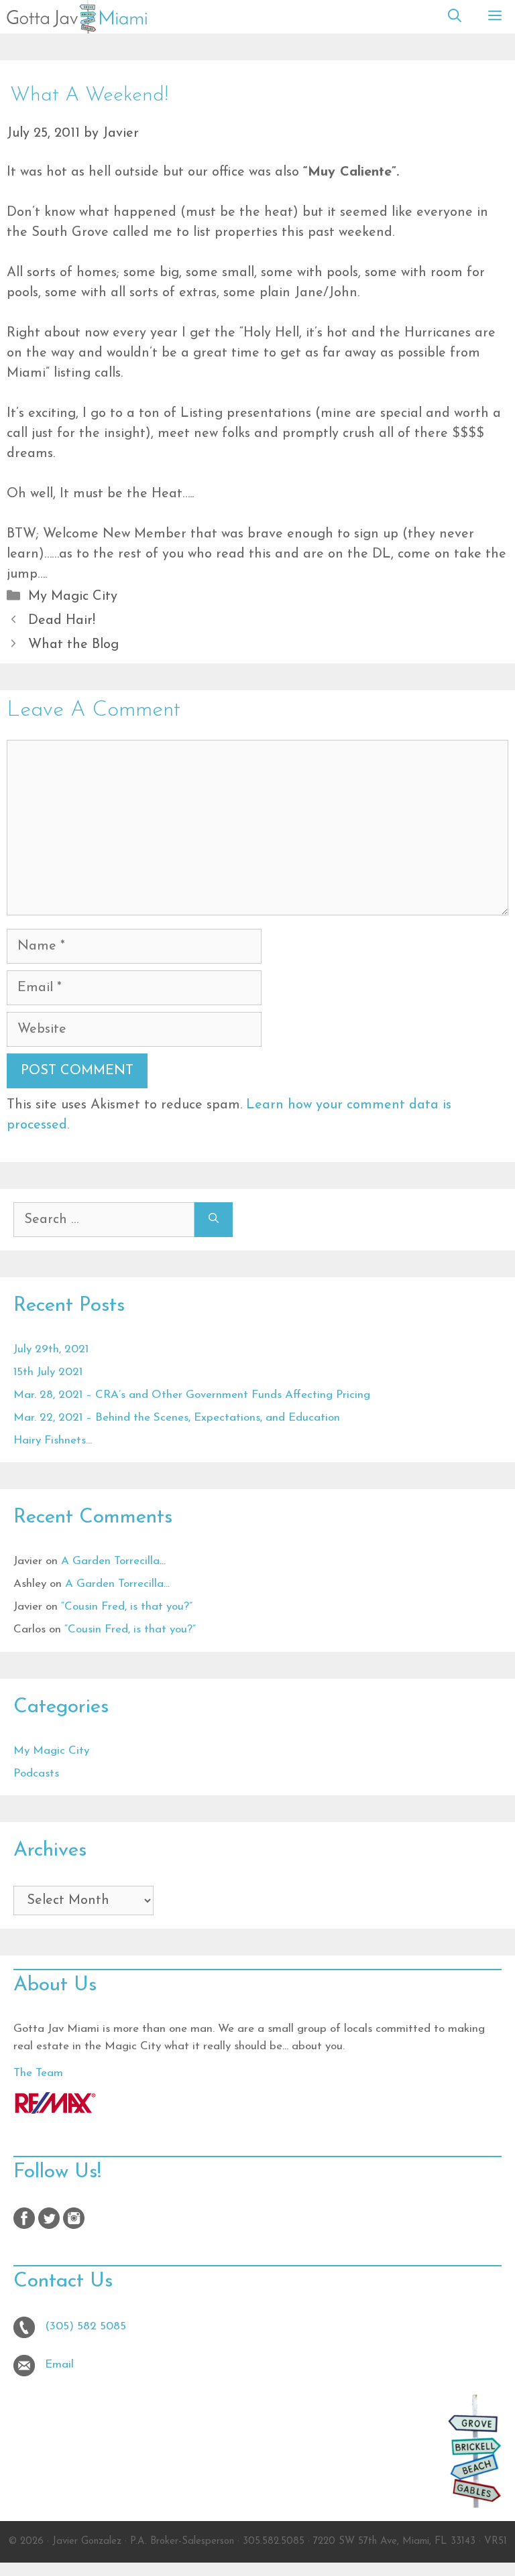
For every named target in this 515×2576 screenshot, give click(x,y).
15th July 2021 (48, 1372)
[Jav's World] (77, 17)
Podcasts (36, 1774)
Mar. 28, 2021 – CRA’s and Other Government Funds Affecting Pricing (192, 1395)
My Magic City (73, 596)
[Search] (214, 1220)
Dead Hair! (62, 621)
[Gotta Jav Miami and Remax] (55, 2111)
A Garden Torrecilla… (113, 1561)
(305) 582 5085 (85, 2326)
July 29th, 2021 (51, 1349)
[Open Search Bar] (455, 17)
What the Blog (73, 645)
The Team (38, 2073)
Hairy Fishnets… (53, 1440)
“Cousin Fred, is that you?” (127, 1607)
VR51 (496, 2541)
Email (59, 2365)
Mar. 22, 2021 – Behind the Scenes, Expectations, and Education (177, 1418)
